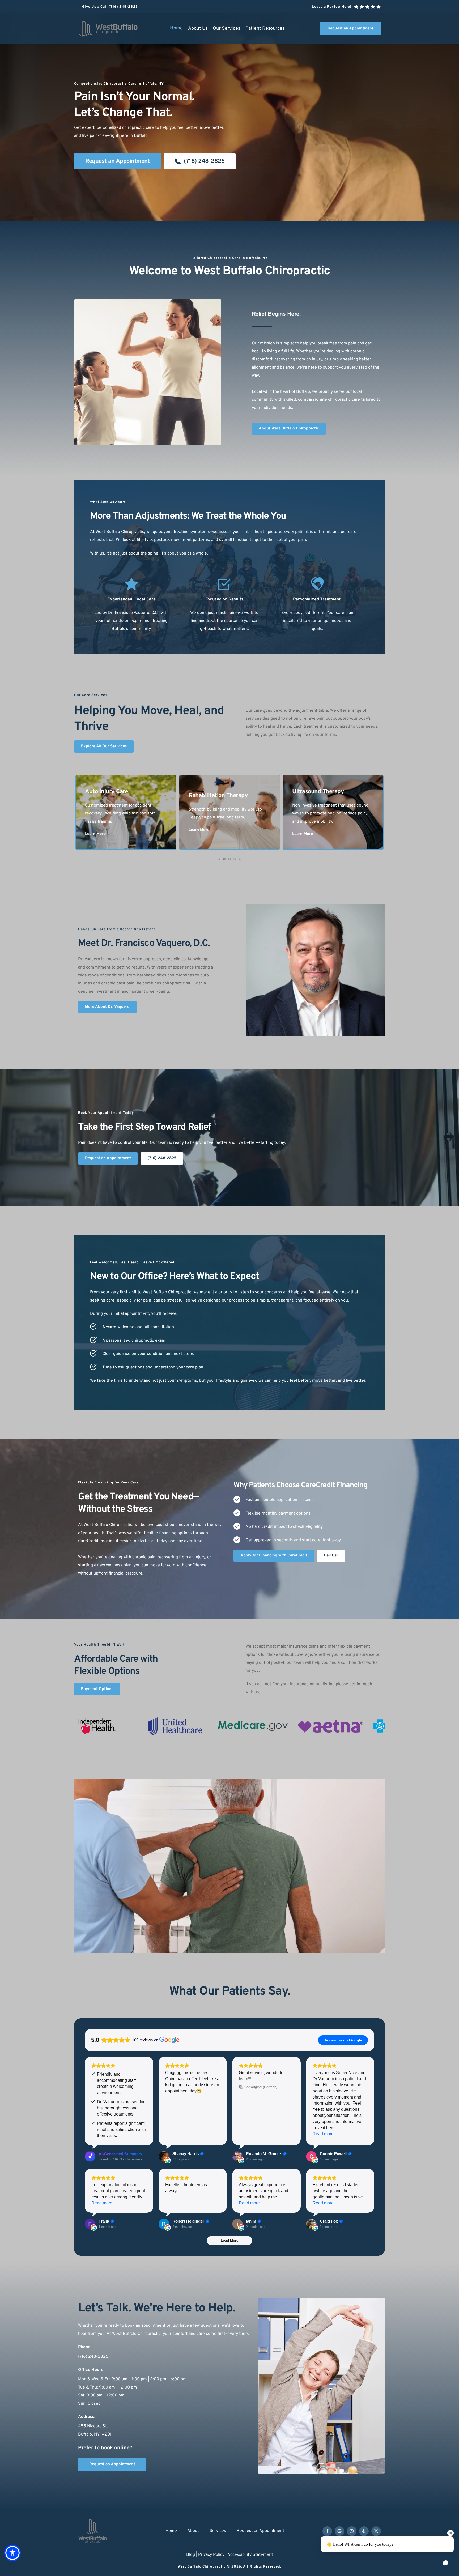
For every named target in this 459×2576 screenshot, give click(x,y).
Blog (191, 2555)
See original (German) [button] (261, 2087)
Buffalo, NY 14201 (95, 2434)
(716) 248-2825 (93, 2357)
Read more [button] (323, 2134)
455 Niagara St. (93, 2426)
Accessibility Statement (250, 2555)
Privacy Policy (211, 2555)
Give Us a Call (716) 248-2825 (110, 7)
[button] (12, 2553)
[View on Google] (164, 2156)
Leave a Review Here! (332, 7)
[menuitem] (176, 28)
